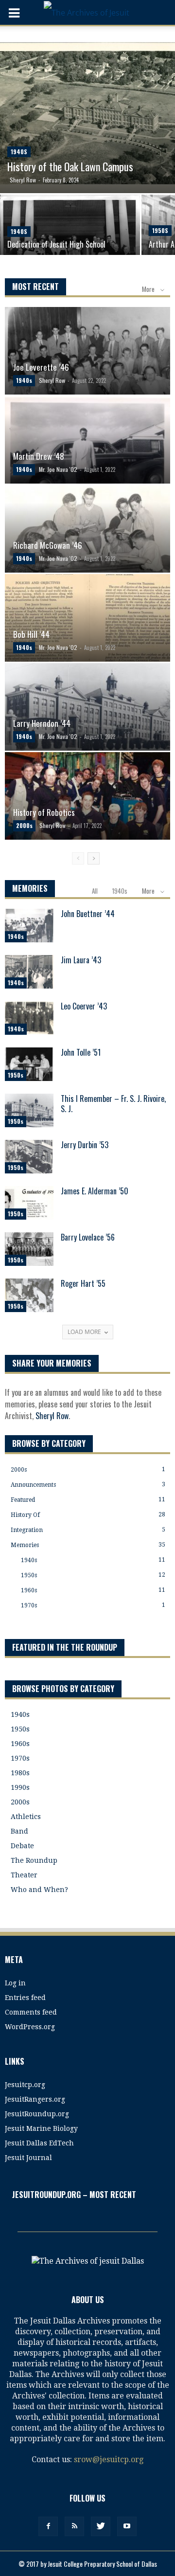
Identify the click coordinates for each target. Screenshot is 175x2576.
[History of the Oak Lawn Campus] (87, 117)
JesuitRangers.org (35, 2099)
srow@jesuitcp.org (109, 2459)
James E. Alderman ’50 (95, 1191)
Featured (23, 1500)
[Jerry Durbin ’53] (29, 1157)
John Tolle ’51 (81, 1052)
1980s (20, 1773)
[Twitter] (101, 2526)
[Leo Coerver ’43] (29, 1018)
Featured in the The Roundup (65, 1647)
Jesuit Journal (28, 2158)
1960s (29, 1590)
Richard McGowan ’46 (48, 545)
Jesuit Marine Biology (41, 2128)
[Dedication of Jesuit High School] (70, 229)
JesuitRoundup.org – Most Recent (74, 2195)
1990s (20, 1787)
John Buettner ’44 (88, 914)
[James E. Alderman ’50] (29, 1203)
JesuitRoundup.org (37, 2114)
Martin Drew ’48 (39, 456)
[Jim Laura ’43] (29, 972)
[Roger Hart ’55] (29, 1295)
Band (19, 1831)
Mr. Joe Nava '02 (58, 469)
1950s (160, 230)
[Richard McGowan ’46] (87, 536)
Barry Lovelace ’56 (88, 1237)
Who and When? (39, 1890)
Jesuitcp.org (25, 2085)
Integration (27, 1530)
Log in (15, 1983)
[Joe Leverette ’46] (87, 358)
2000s (24, 825)
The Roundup (34, 1860)
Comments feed (31, 2012)
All (95, 891)
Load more (84, 1332)
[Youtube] (127, 2526)
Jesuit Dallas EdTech (39, 2143)
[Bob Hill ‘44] (87, 625)
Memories (25, 1545)
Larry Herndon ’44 (42, 723)
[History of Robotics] (87, 803)
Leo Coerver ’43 (84, 1006)
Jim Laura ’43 (81, 960)
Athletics (26, 1817)
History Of (25, 1515)
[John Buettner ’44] (29, 926)
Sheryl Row (23, 180)
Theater (24, 1875)
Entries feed (25, 1998)
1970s (29, 1605)
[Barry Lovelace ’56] (29, 1249)
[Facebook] (48, 2526)
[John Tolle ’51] (29, 1064)
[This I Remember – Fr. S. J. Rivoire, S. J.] (29, 1110)
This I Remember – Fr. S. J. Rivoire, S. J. (113, 1104)
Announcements (33, 1485)
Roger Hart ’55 (83, 1283)
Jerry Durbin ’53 (85, 1145)
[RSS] (74, 2526)
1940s (19, 152)
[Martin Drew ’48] (87, 447)
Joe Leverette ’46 (41, 367)
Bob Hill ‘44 (31, 634)
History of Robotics (44, 812)
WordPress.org (30, 2027)
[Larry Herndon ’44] (87, 714)
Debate (22, 1846)
